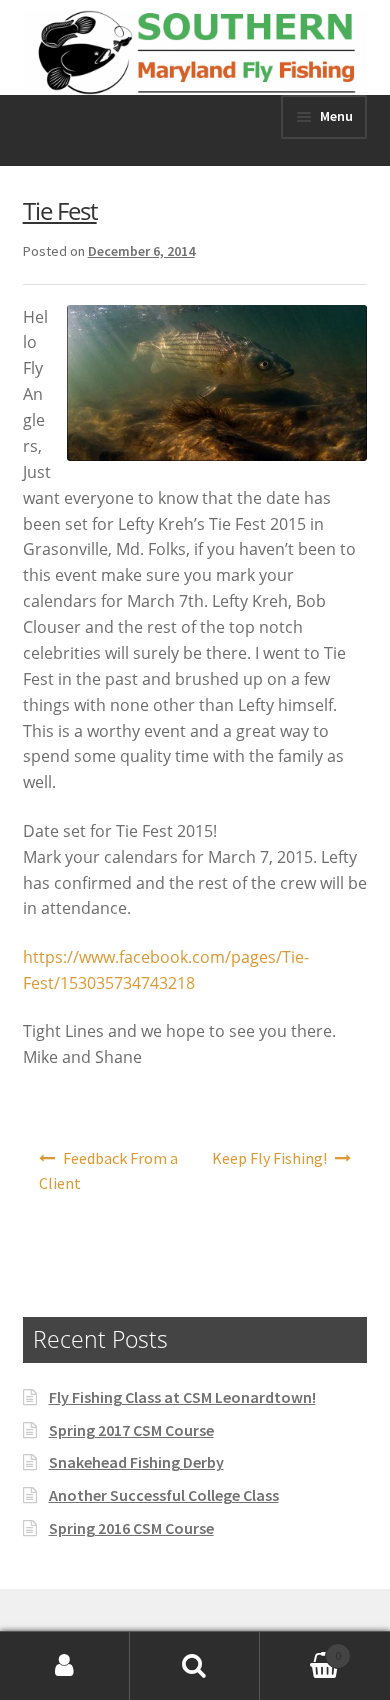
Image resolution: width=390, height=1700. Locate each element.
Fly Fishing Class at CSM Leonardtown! (182, 1397)
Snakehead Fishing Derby (136, 1462)
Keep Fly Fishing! (269, 1158)
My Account (65, 1666)
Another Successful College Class (164, 1495)
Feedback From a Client (109, 1171)
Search (195, 1666)
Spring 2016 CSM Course (131, 1528)
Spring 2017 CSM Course (131, 1430)
